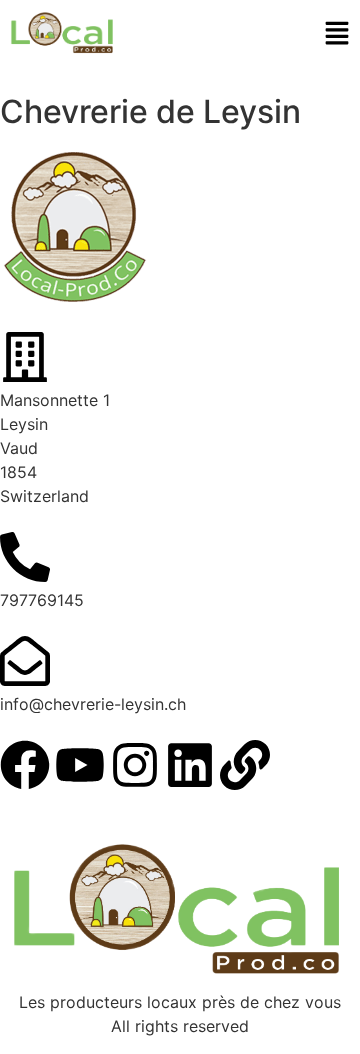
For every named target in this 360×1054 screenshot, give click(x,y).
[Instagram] (135, 765)
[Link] (245, 765)
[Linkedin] (190, 765)
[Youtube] (80, 765)
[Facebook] (25, 765)
